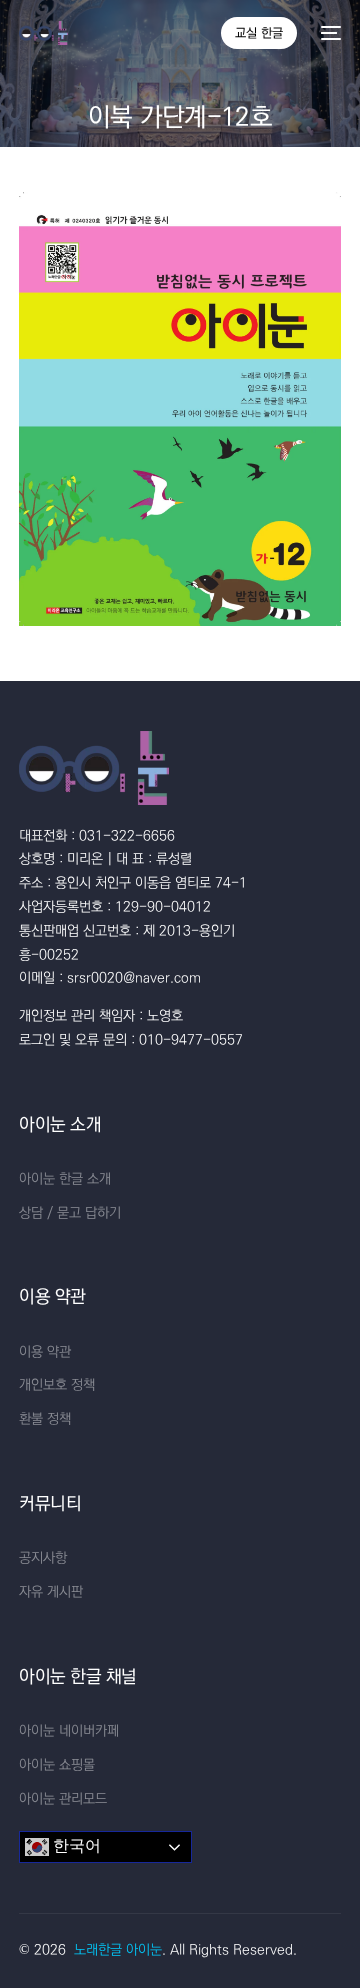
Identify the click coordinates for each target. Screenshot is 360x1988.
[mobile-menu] (329, 33)
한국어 (75, 1846)
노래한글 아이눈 (118, 1950)
